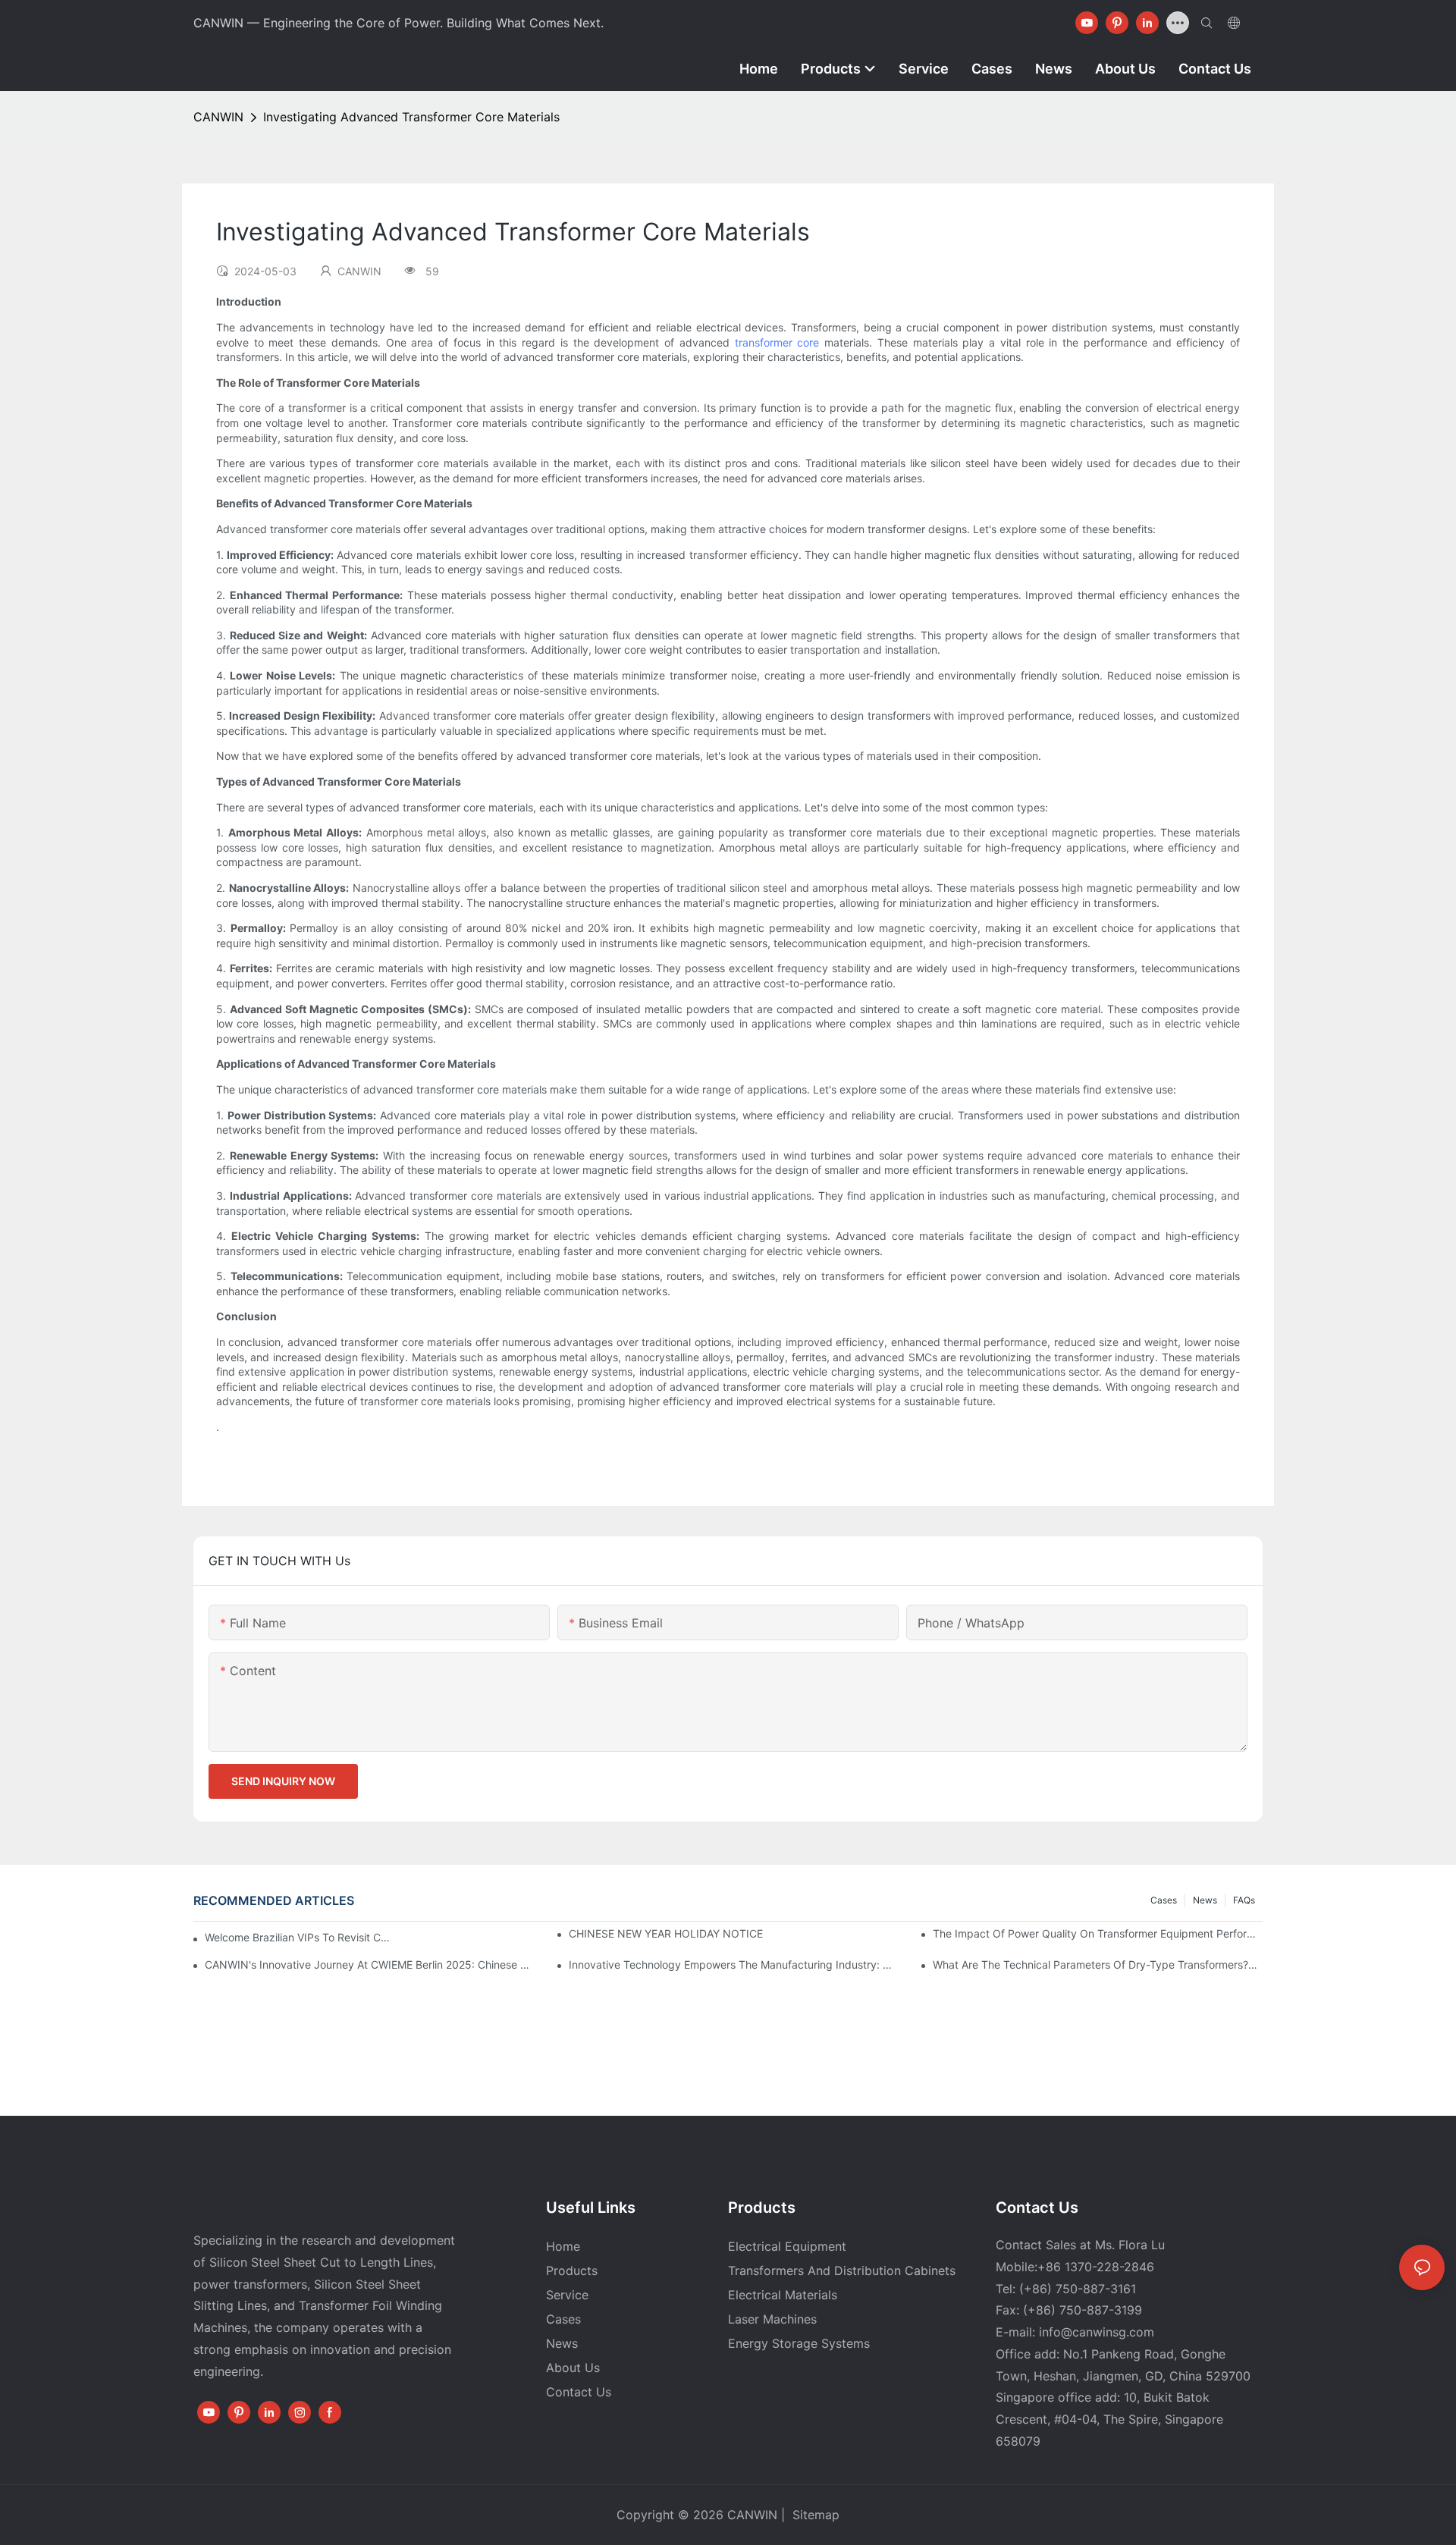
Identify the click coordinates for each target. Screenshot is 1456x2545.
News (1205, 1900)
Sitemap (814, 2515)
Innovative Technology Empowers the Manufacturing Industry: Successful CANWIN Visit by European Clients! (734, 1964)
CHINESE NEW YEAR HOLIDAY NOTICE (666, 1933)
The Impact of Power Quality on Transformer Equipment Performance (1098, 1933)
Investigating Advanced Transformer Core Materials (411, 117)
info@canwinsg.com (1097, 2332)
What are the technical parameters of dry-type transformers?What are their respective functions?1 (1098, 1964)
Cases (1164, 1900)
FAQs (1244, 1900)
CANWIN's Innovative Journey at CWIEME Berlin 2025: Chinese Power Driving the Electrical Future (370, 1964)
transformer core (777, 342)
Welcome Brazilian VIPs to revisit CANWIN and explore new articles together (299, 1937)
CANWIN (218, 117)
